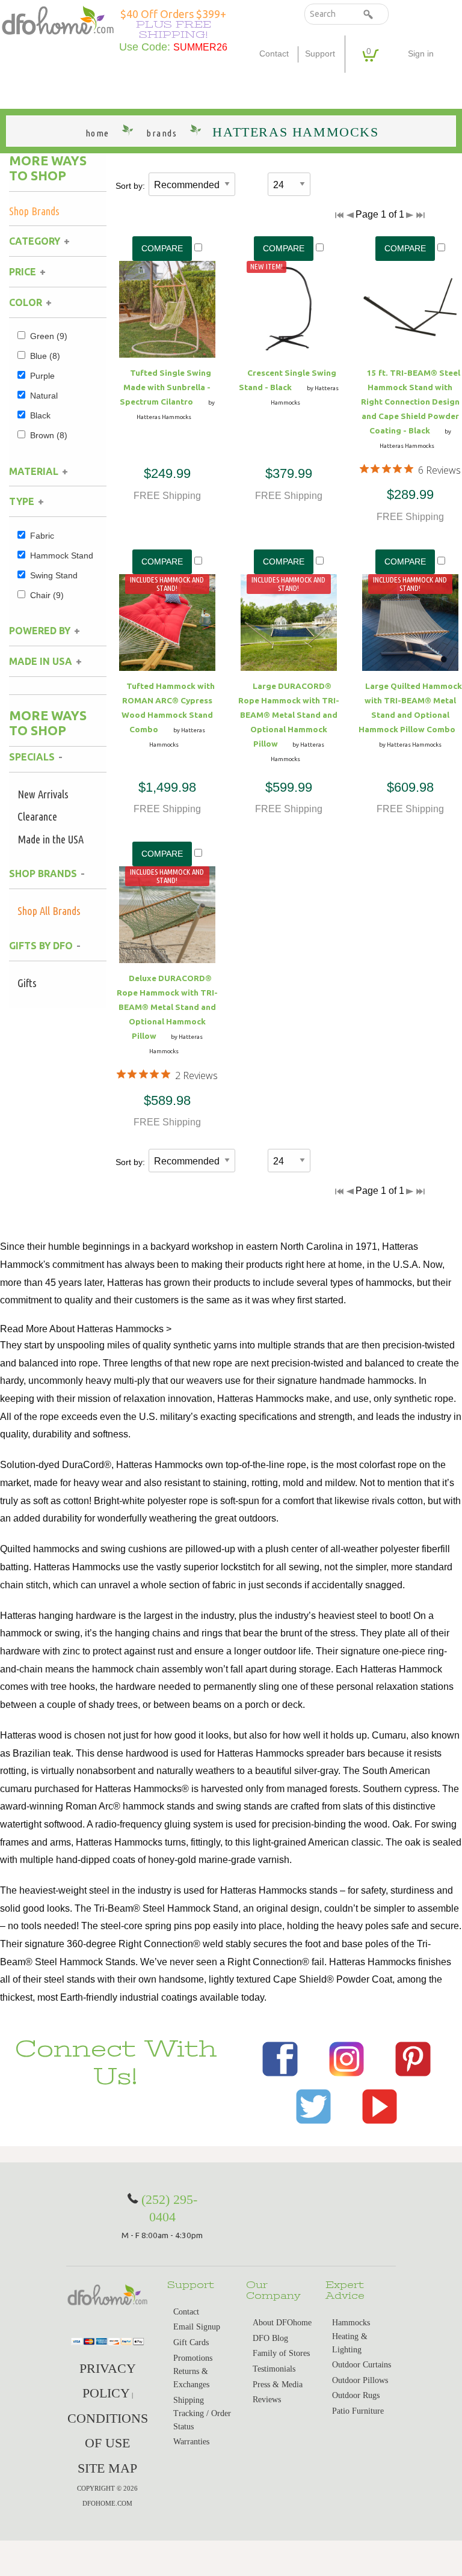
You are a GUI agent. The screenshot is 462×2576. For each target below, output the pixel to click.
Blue (45, 356)
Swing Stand (54, 575)
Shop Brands (34, 211)
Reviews (267, 2400)
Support (320, 54)
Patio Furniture (358, 2411)
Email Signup (197, 2327)
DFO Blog (270, 2338)
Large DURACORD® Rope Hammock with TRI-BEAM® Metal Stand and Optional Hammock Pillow (289, 715)
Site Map (107, 2468)
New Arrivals (43, 794)
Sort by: (130, 186)
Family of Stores (281, 2353)
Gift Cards (191, 2342)
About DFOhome (282, 2323)
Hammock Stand (62, 555)
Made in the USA (51, 839)
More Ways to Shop (48, 168)
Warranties (191, 2442)
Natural (44, 396)
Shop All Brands (49, 911)
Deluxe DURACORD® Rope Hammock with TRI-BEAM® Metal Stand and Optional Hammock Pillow (167, 1007)
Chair (47, 595)
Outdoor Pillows (360, 2380)
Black (40, 415)
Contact (274, 54)
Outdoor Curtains (362, 2365)
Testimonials (274, 2369)
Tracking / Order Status (202, 2420)
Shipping (189, 2400)
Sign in (421, 54)
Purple (42, 376)
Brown (49, 435)
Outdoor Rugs (356, 2395)
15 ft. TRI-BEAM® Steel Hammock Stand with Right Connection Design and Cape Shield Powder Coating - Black (410, 402)
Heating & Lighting (350, 2343)
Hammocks (351, 2323)
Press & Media (278, 2385)
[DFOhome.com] (58, 20)
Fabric (42, 536)
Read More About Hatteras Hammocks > (86, 1329)
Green (49, 336)
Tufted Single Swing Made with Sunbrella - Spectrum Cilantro (165, 387)
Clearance (37, 816)
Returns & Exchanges (191, 2378)
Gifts (27, 983)
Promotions (193, 2358)
